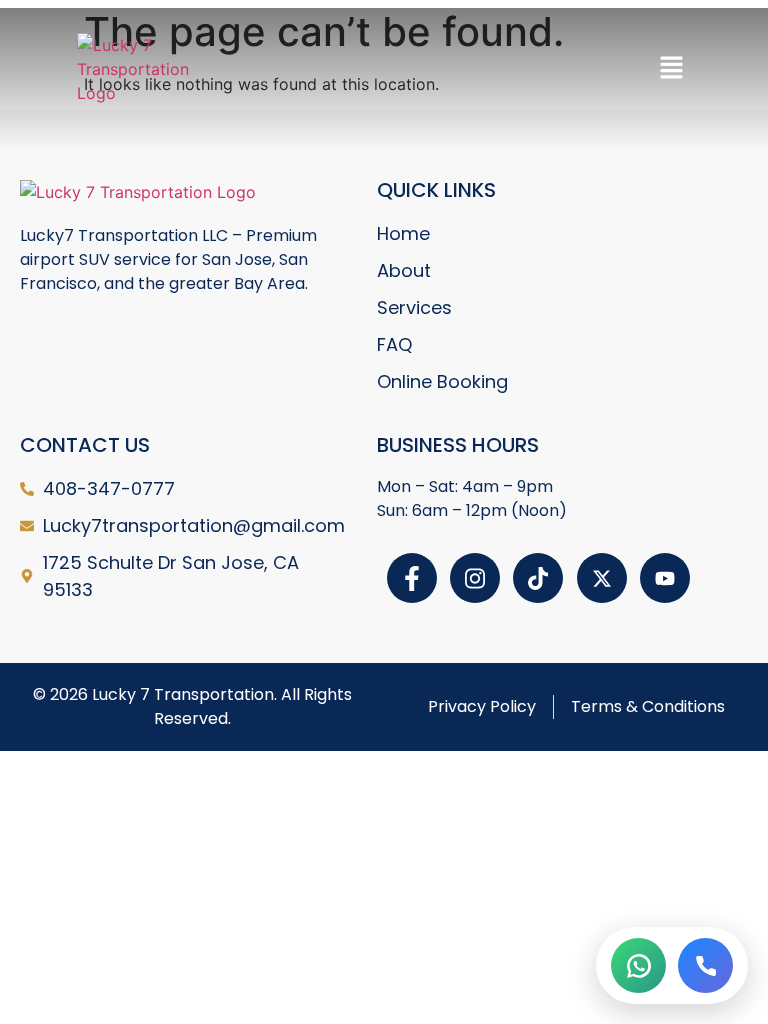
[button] (671, 68)
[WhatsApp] (638, 965)
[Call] (705, 965)
